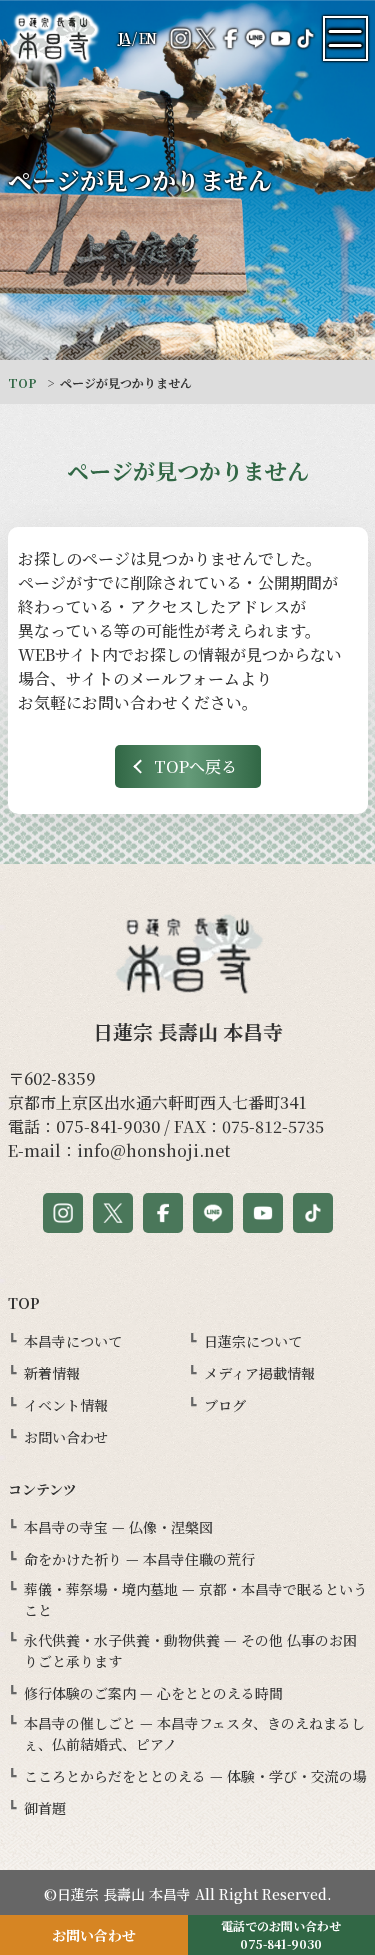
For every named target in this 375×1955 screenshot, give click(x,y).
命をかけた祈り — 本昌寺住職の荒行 (139, 1559)
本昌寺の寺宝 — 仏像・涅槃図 (118, 1527)
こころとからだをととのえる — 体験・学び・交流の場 (195, 1776)
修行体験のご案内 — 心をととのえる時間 (153, 1693)
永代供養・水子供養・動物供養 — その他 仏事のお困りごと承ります (190, 1650)
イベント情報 (66, 1405)
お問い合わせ (66, 1437)
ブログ (225, 1405)
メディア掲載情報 (259, 1373)
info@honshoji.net (153, 1150)
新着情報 (52, 1373)
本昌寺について (73, 1341)
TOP (22, 382)
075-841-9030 (108, 1126)
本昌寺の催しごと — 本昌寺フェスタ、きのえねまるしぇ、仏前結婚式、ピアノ (194, 1733)
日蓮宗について (253, 1341)
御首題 (45, 1808)
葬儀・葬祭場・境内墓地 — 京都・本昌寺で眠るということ (195, 1599)
